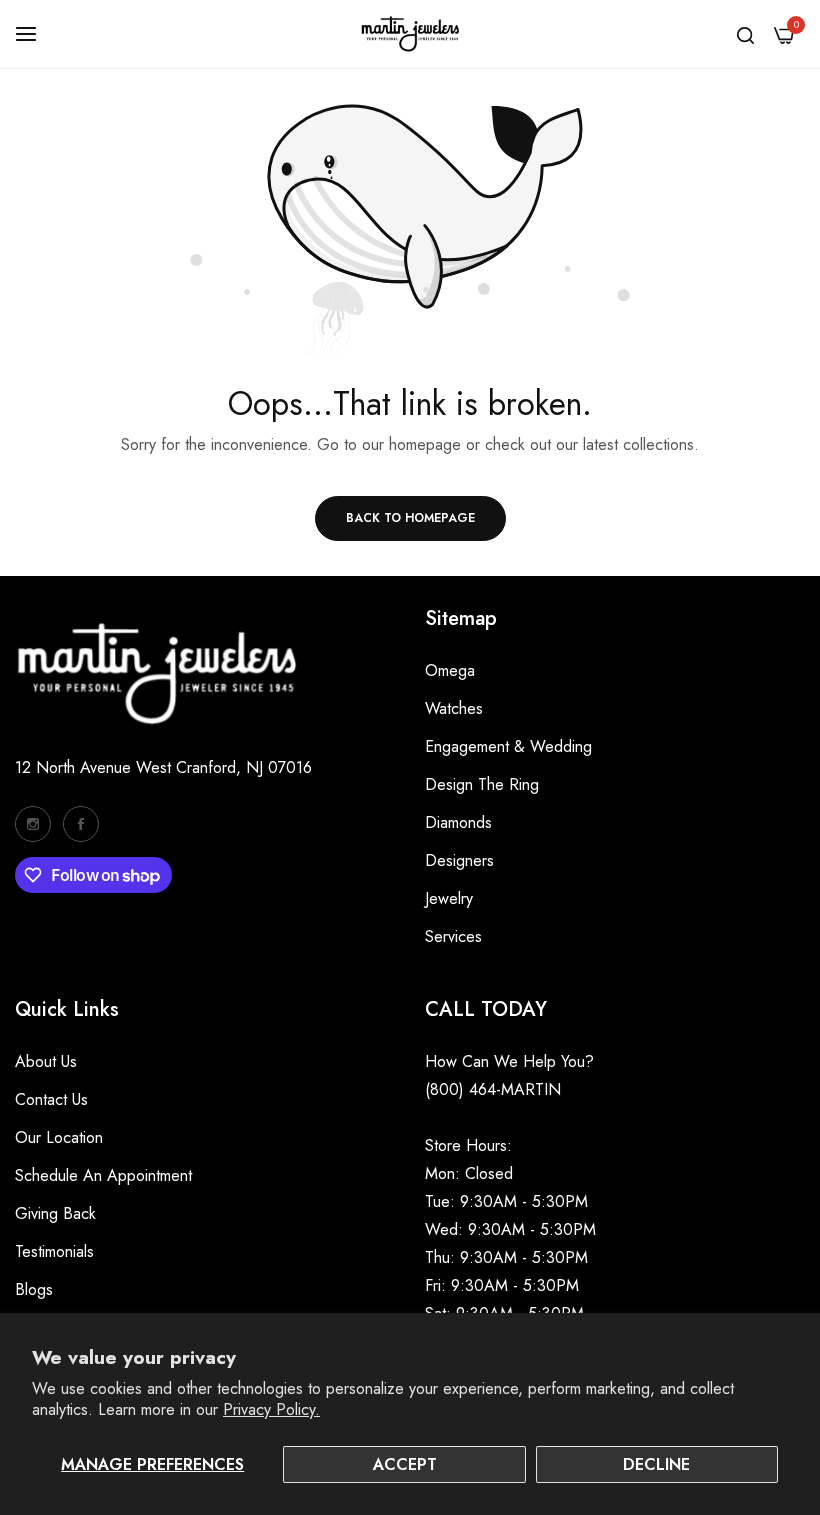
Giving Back (55, 1213)
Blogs (34, 1289)
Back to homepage (410, 518)
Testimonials (54, 1251)
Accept (405, 1464)
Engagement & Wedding (508, 746)
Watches (454, 708)
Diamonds (458, 822)
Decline (656, 1464)
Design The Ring (482, 784)
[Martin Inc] (410, 34)
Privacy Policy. (271, 1409)
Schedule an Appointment (103, 1175)
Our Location (59, 1137)
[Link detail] (33, 824)
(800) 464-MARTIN (493, 1089)
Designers (459, 860)
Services (453, 936)
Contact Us (51, 1099)
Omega (450, 670)
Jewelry (449, 898)
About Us (46, 1061)
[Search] (745, 34)
